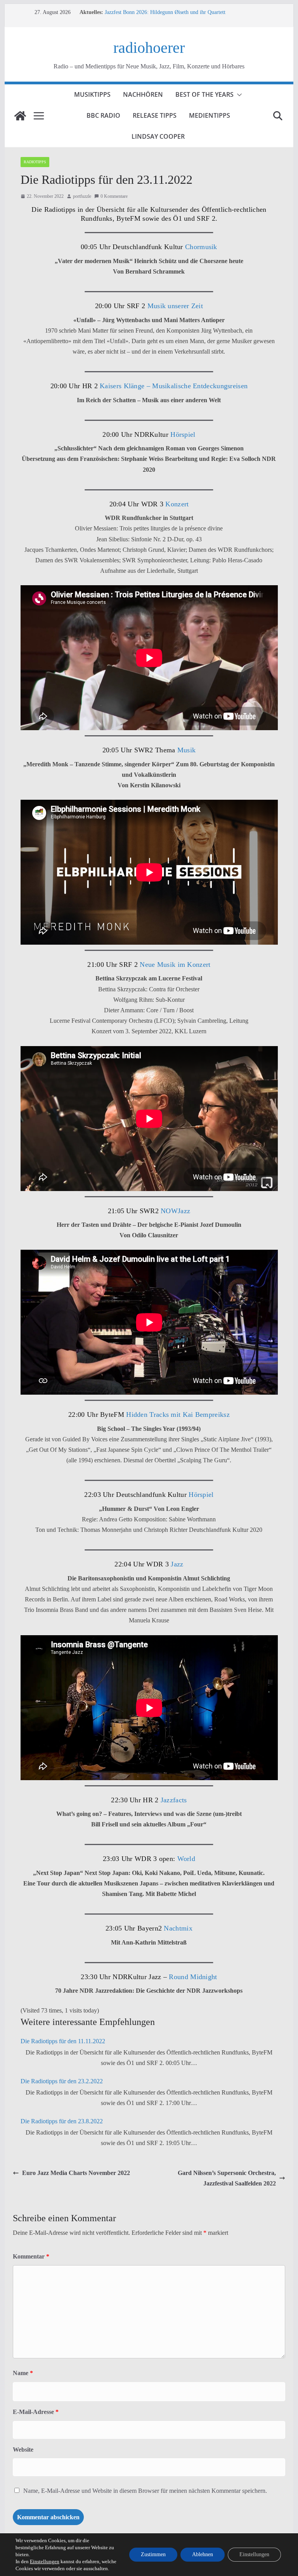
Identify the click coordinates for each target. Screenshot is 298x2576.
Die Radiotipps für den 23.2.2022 (62, 2081)
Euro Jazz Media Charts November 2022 (76, 2173)
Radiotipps (35, 162)
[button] (238, 95)
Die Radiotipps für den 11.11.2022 (63, 2041)
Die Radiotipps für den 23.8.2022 (62, 2121)
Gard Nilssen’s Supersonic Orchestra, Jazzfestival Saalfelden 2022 (227, 2178)
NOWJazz (174, 1211)
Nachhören (143, 94)
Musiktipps (92, 94)
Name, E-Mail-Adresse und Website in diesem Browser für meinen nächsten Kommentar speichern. (145, 2491)
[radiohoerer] (20, 116)
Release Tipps (155, 115)
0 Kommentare (114, 196)
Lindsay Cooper (158, 136)
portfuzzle (82, 196)
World (185, 1859)
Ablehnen (203, 2554)
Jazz (177, 1564)
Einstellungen (45, 2561)
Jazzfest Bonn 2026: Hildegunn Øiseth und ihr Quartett (165, 12)
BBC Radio (103, 115)
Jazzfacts (173, 1800)
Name (23, 2373)
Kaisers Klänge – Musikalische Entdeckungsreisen (174, 386)
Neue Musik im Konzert (175, 964)
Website (23, 2450)
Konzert (176, 504)
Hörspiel (182, 434)
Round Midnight (193, 1977)
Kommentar (31, 2256)
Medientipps (210, 115)
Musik (187, 750)
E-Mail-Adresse (36, 2412)
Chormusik (200, 247)
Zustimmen (153, 2554)
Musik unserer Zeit (175, 306)
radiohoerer (149, 48)
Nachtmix (178, 1928)
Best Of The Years (204, 94)
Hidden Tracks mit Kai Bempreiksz (178, 1414)
